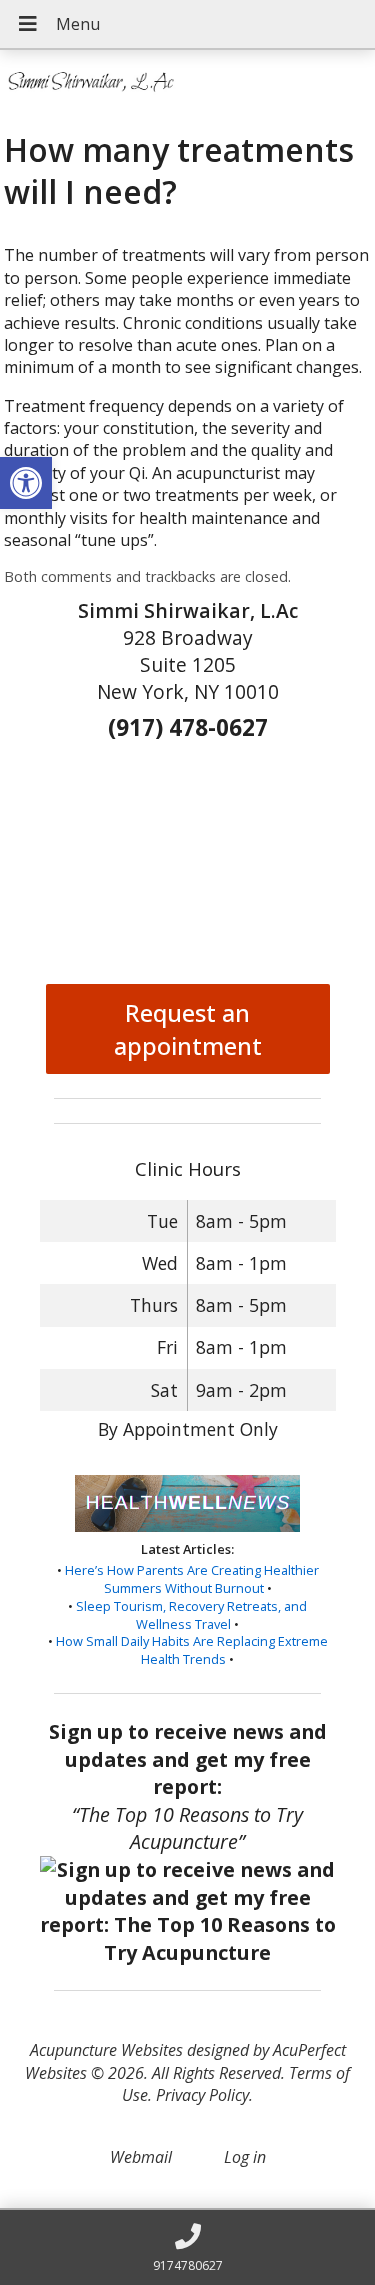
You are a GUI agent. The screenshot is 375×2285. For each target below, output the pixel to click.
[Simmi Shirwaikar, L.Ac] (187, 83)
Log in (245, 2157)
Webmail (141, 2157)
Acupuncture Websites (106, 2050)
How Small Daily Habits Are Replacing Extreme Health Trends (192, 1650)
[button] (26, 483)
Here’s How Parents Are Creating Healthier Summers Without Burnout (192, 1579)
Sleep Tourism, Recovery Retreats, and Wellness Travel (191, 1615)
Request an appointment (188, 1029)
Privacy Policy (202, 2095)
